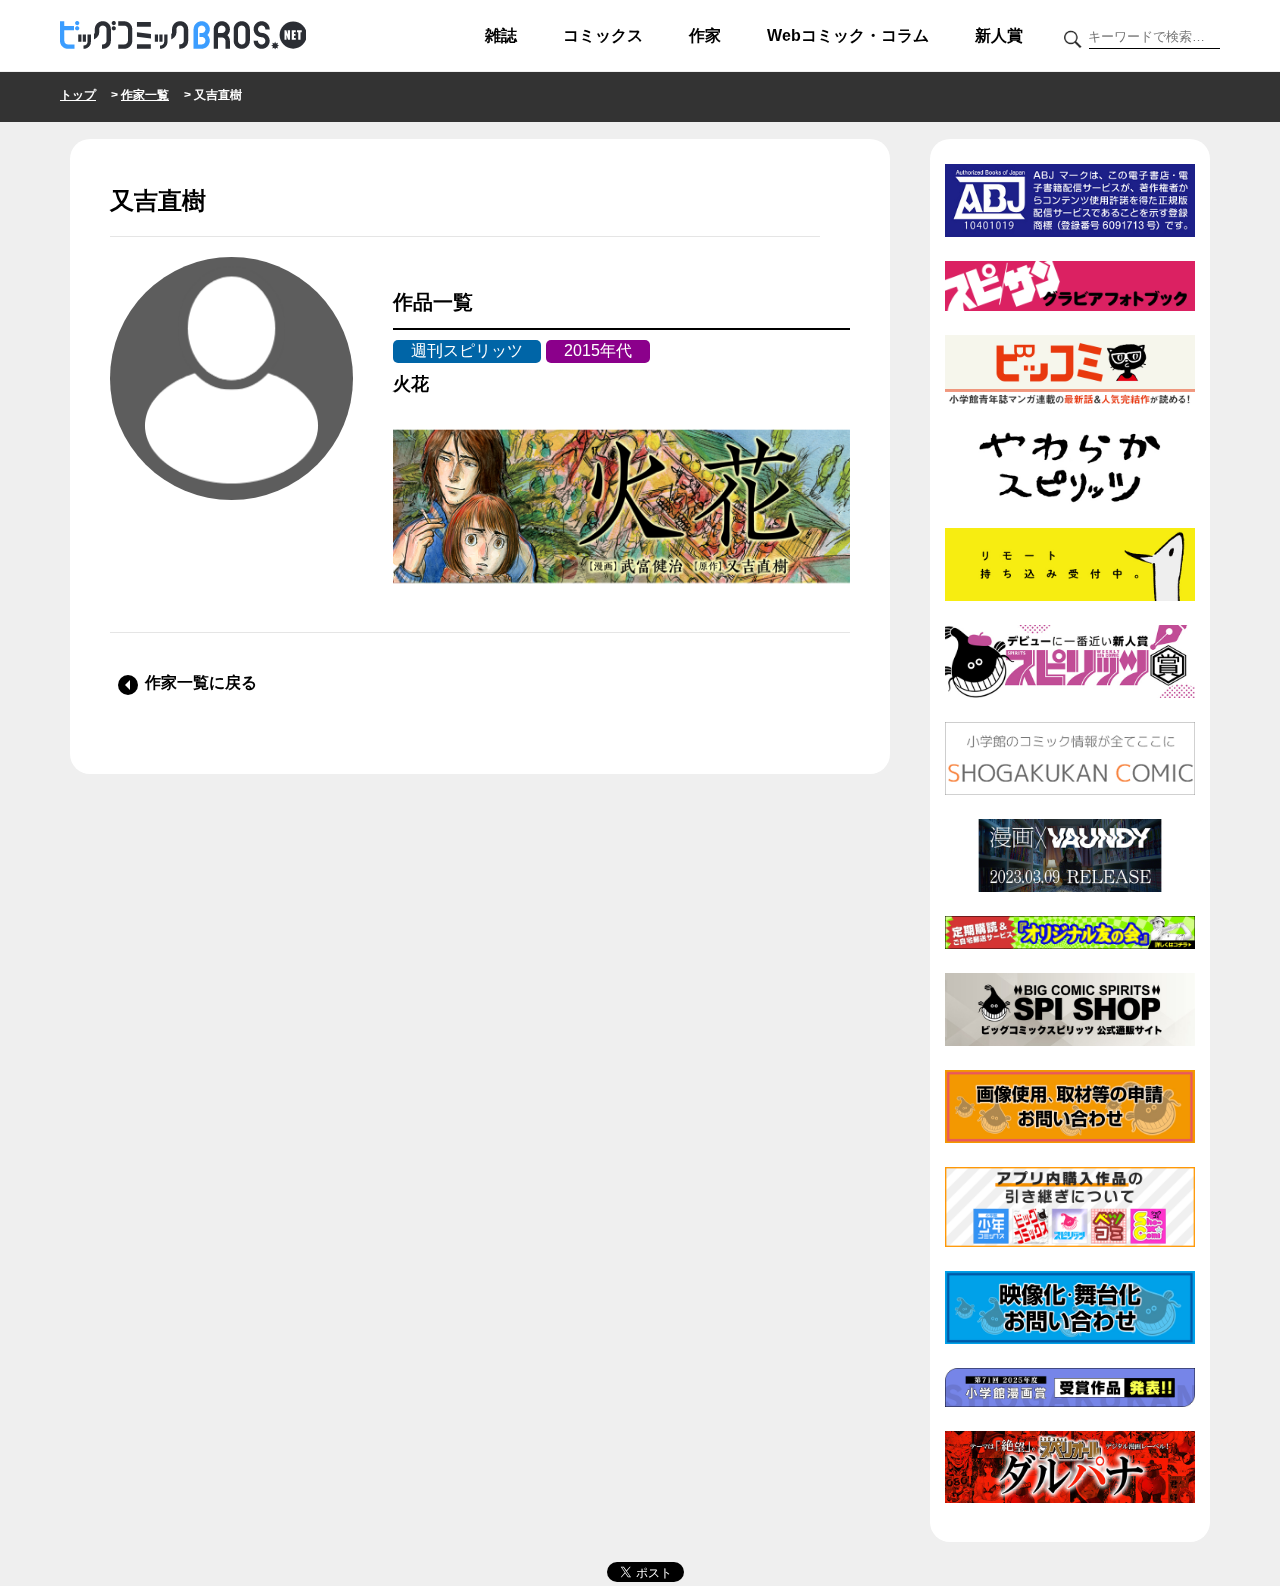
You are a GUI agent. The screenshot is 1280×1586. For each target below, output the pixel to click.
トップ (78, 95)
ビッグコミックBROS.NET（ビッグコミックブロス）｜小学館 (183, 36)
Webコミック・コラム (848, 35)
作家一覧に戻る (201, 682)
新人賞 (999, 35)
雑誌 (501, 35)
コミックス (603, 35)
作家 (705, 35)
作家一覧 (145, 95)
